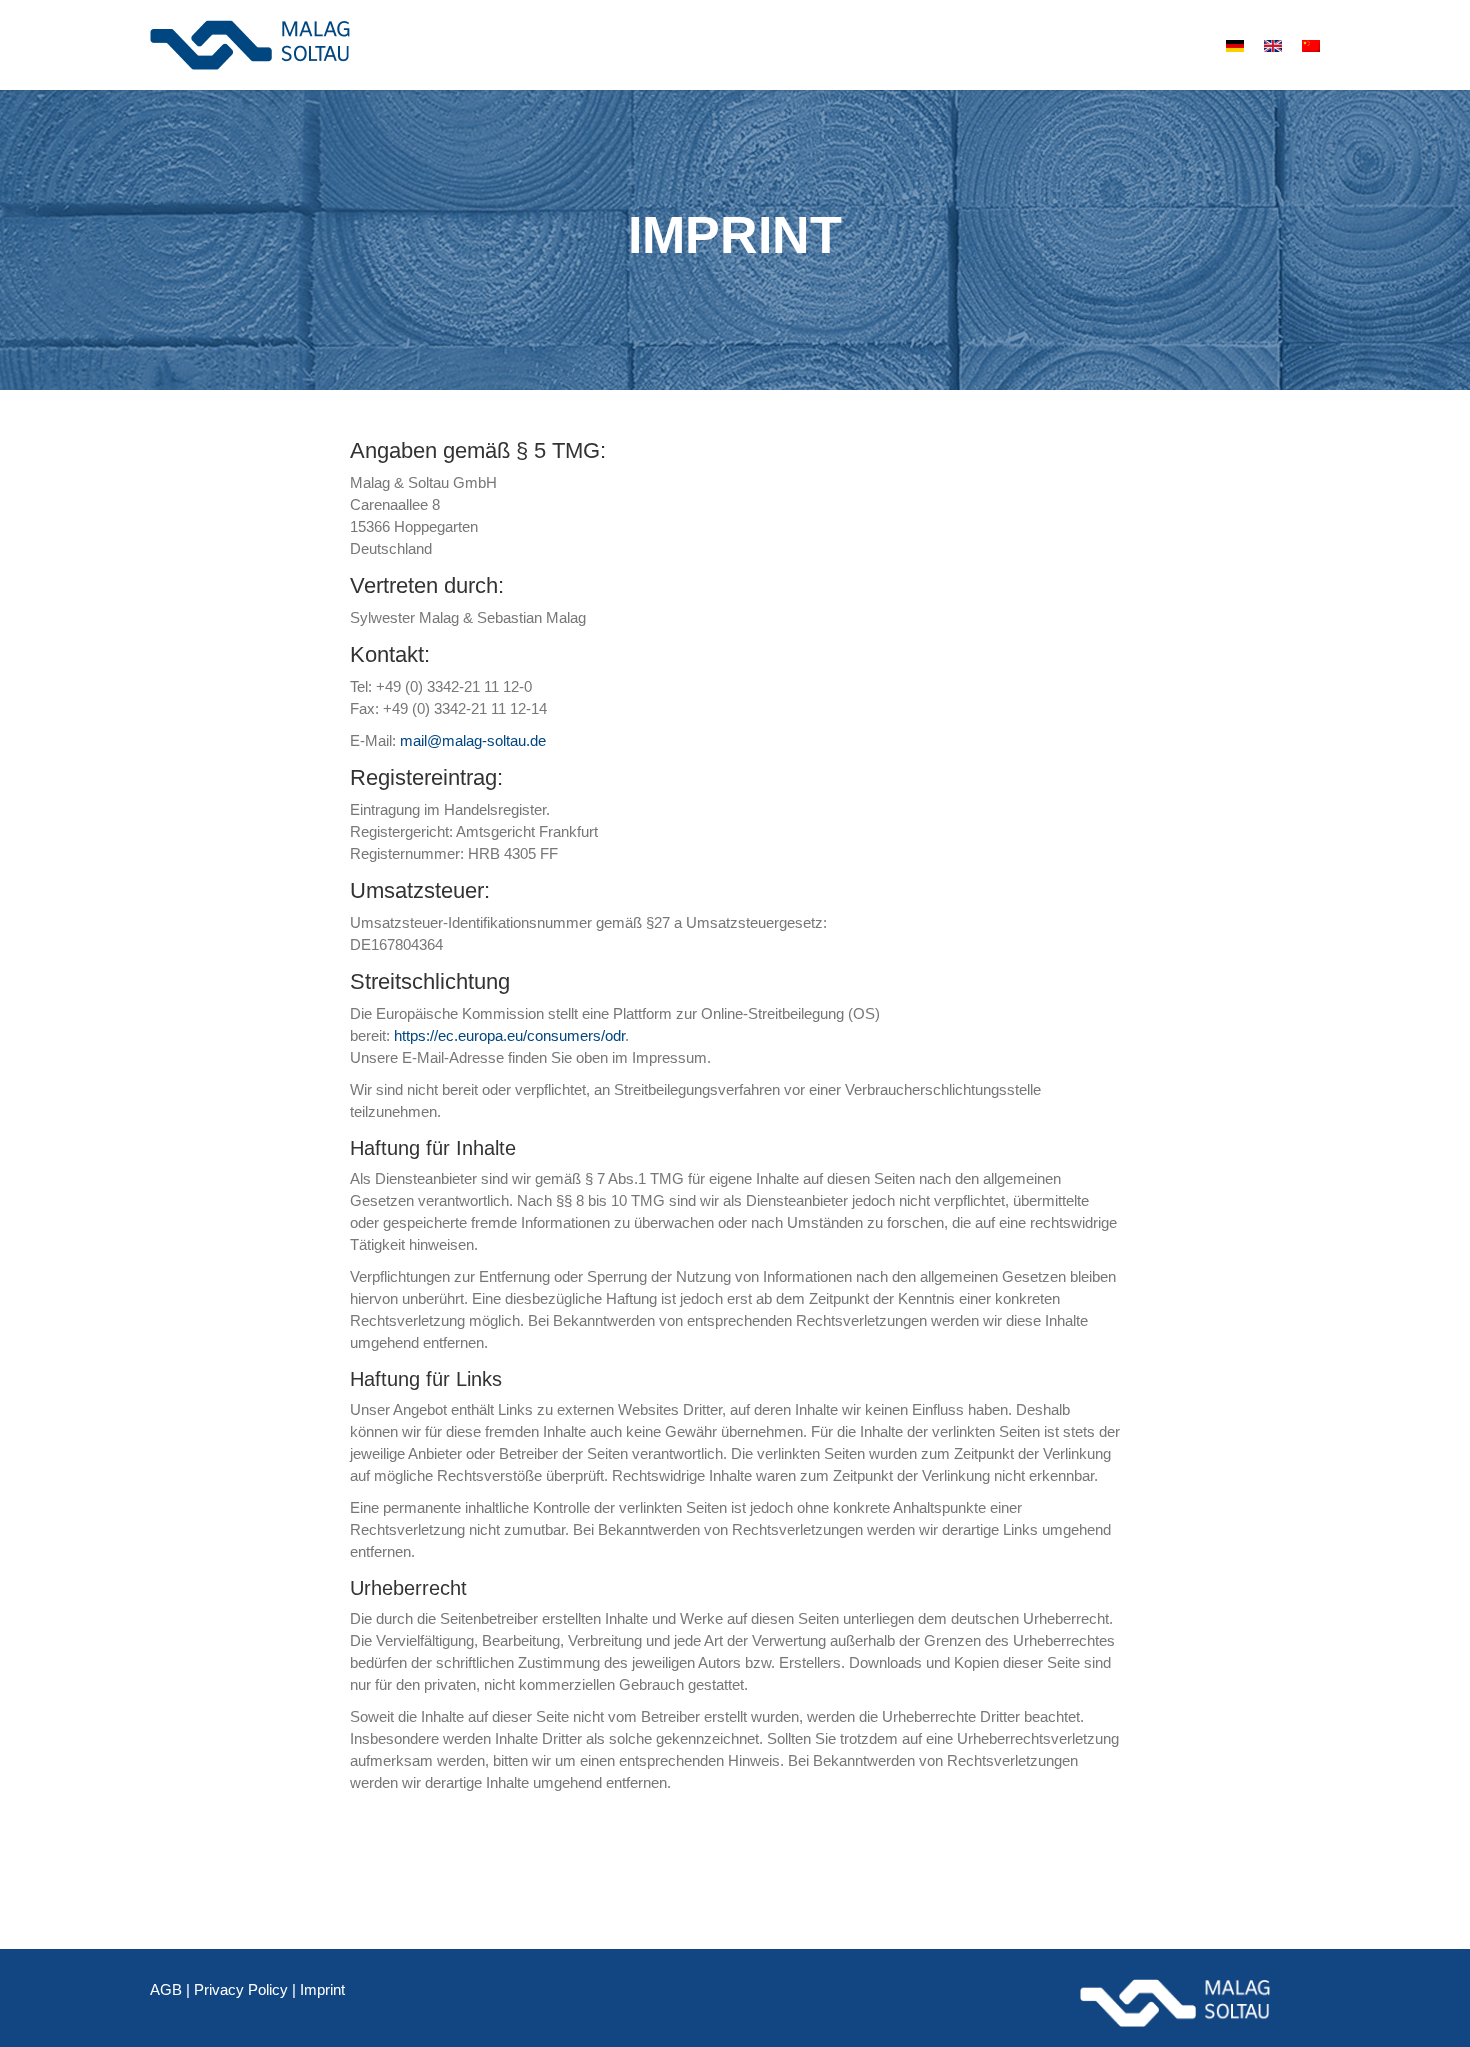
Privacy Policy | (247, 1989)
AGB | (172, 1989)
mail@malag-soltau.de (473, 740)
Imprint (322, 1989)
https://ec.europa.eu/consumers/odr (509, 1035)
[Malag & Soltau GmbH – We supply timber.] (250, 45)
